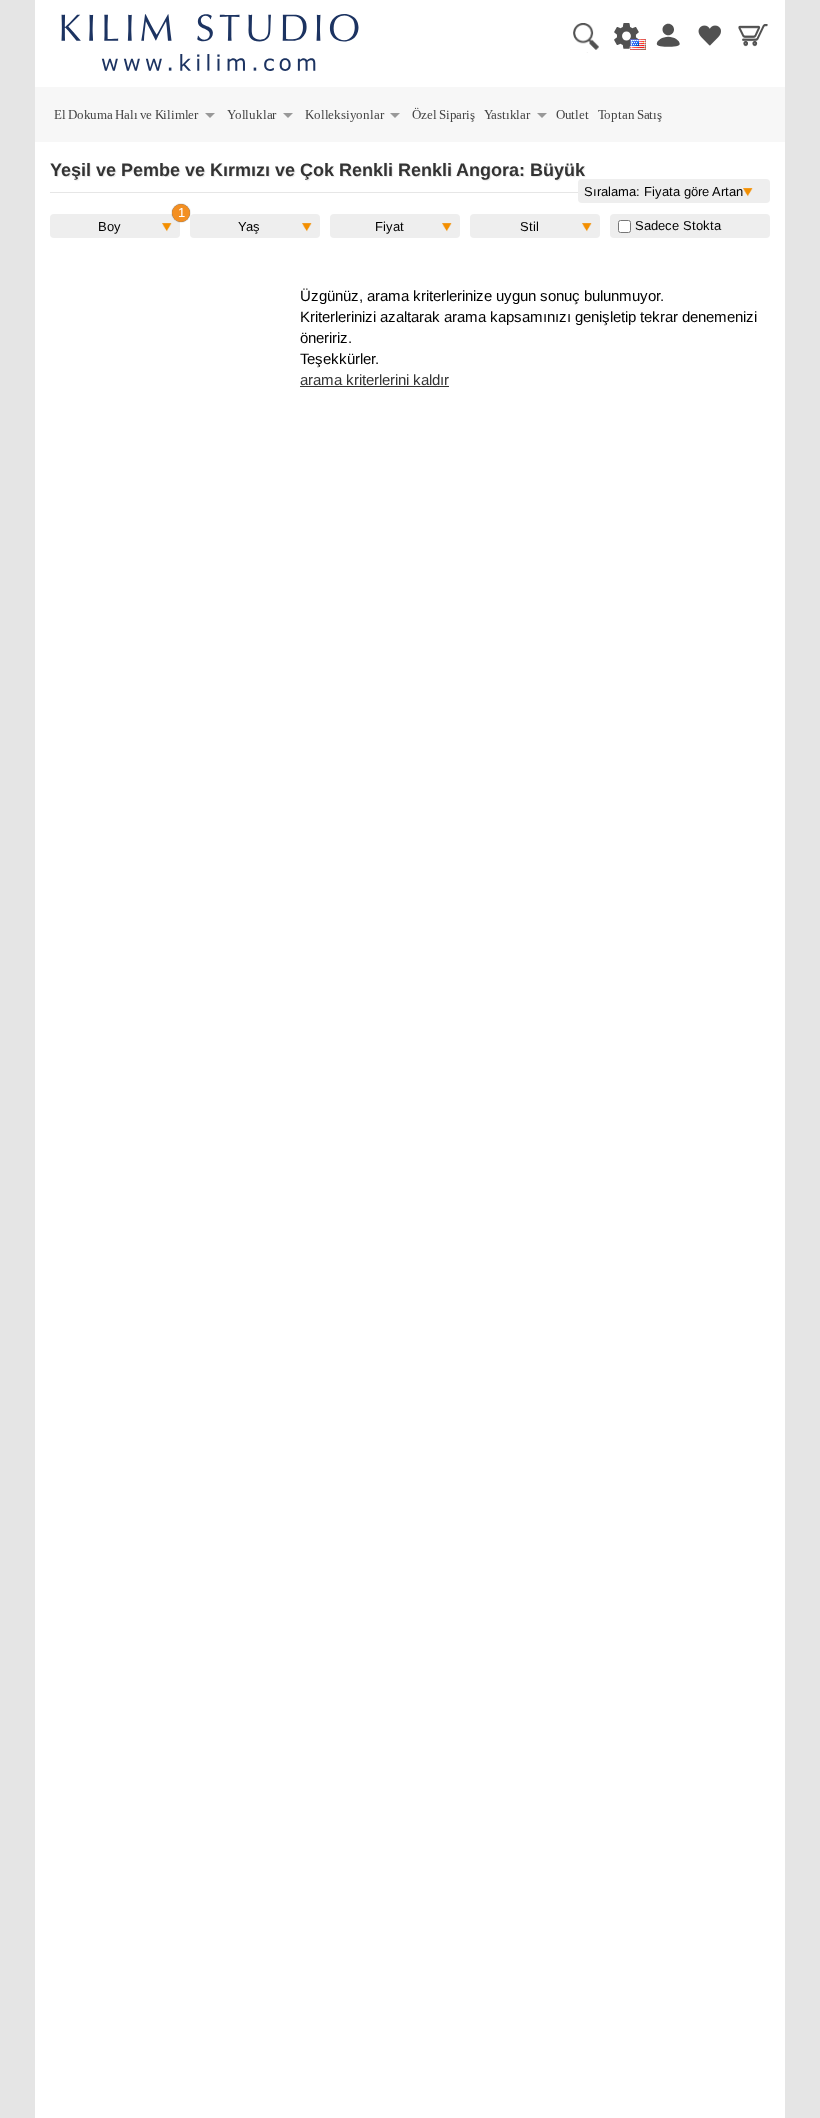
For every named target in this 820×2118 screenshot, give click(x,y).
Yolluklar (261, 117)
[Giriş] (664, 35)
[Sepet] (750, 35)
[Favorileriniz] (707, 35)
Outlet (572, 114)
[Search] (578, 35)
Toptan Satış (630, 114)
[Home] (210, 45)
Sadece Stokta (676, 225)
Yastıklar (516, 117)
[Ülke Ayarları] (621, 35)
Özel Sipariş (443, 114)
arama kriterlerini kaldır (374, 380)
